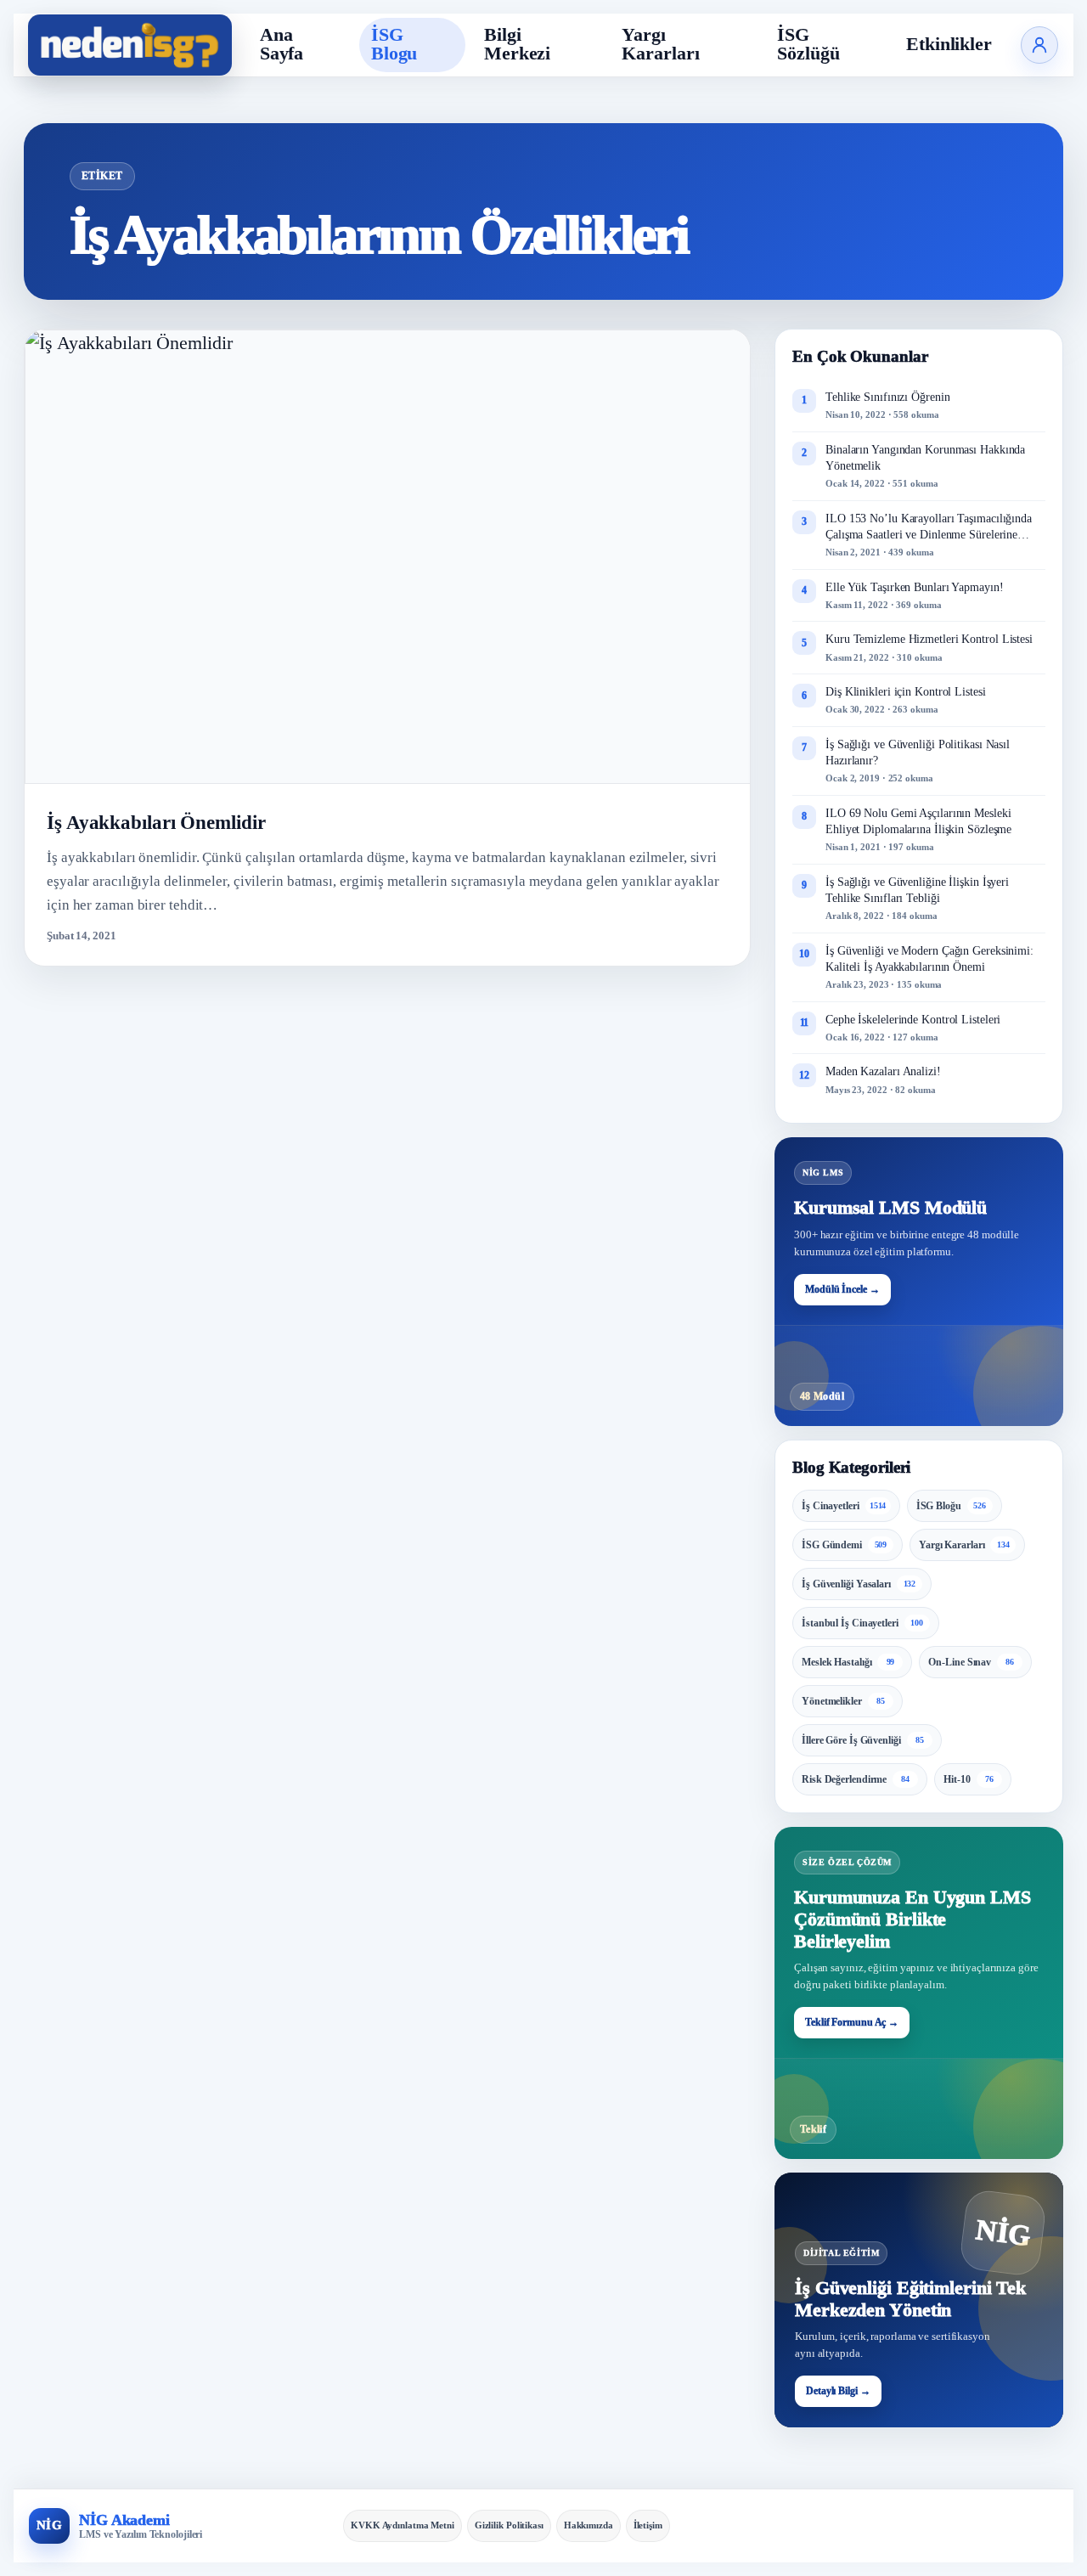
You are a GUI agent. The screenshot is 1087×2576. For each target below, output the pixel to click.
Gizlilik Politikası (509, 2525)
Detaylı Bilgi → (838, 2391)
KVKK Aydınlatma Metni (403, 2525)
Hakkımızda (589, 2525)
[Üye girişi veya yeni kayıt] (1039, 45)
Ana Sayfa (282, 44)
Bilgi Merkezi (517, 44)
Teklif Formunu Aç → (852, 2022)
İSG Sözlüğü (808, 44)
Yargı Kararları (660, 44)
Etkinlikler (949, 44)
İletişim (648, 2525)
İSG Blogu (394, 44)
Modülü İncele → (842, 1289)
